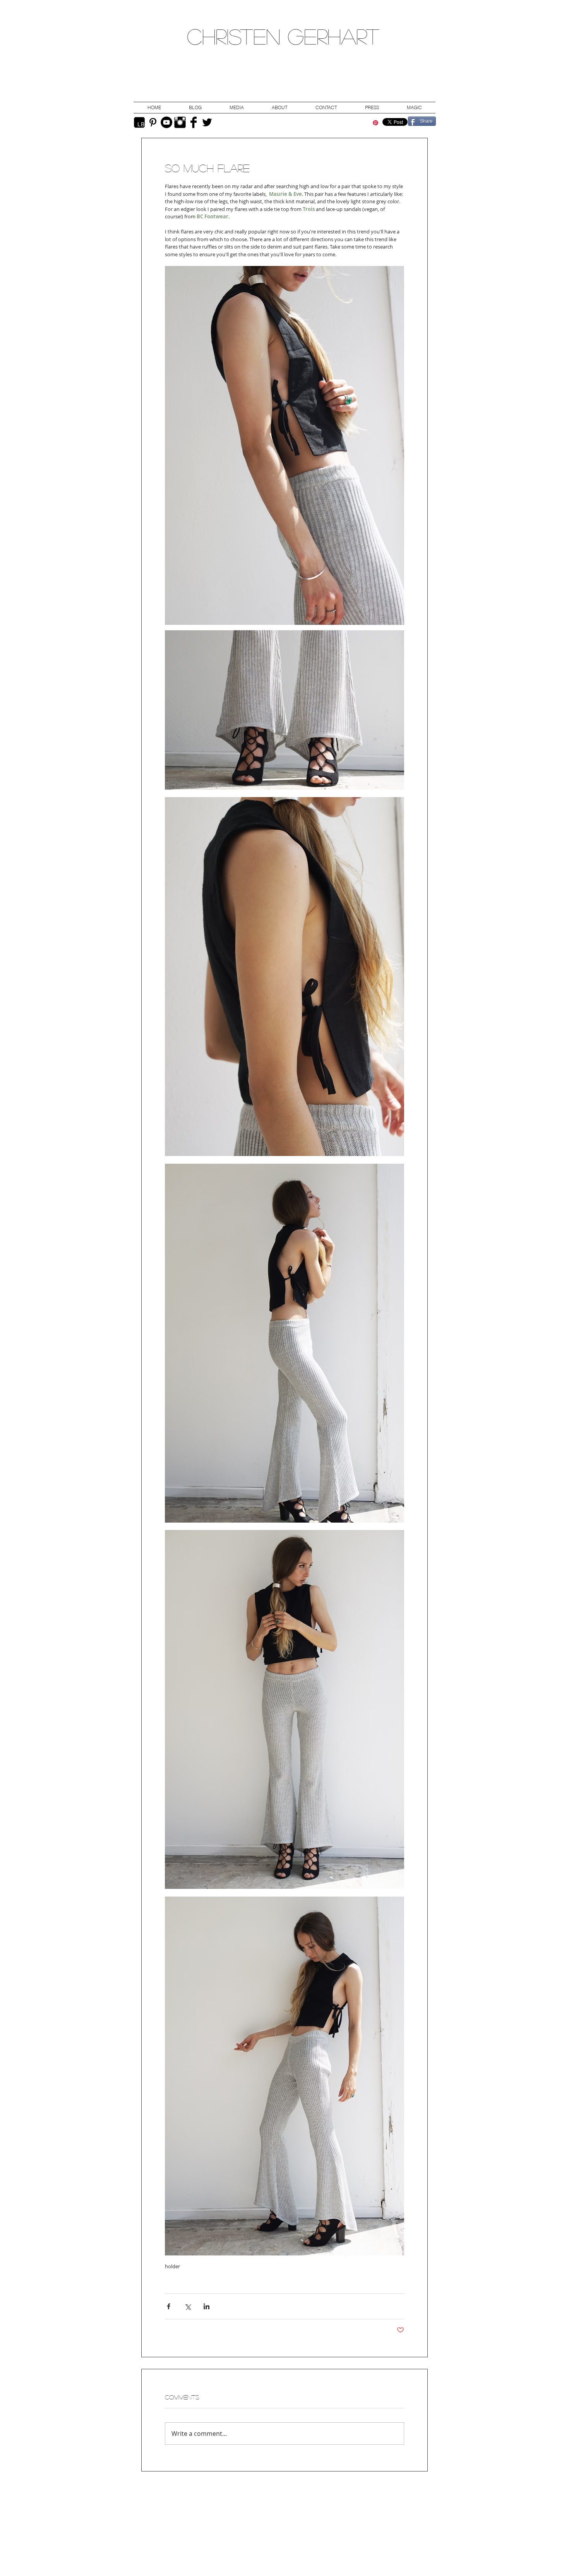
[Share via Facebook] (169, 2306)
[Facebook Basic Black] (194, 122)
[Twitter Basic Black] (207, 122)
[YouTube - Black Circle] (166, 122)
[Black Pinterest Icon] (153, 122)
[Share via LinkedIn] (207, 2306)
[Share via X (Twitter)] (188, 2306)
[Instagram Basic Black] (180, 122)
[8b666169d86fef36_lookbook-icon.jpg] (139, 122)
